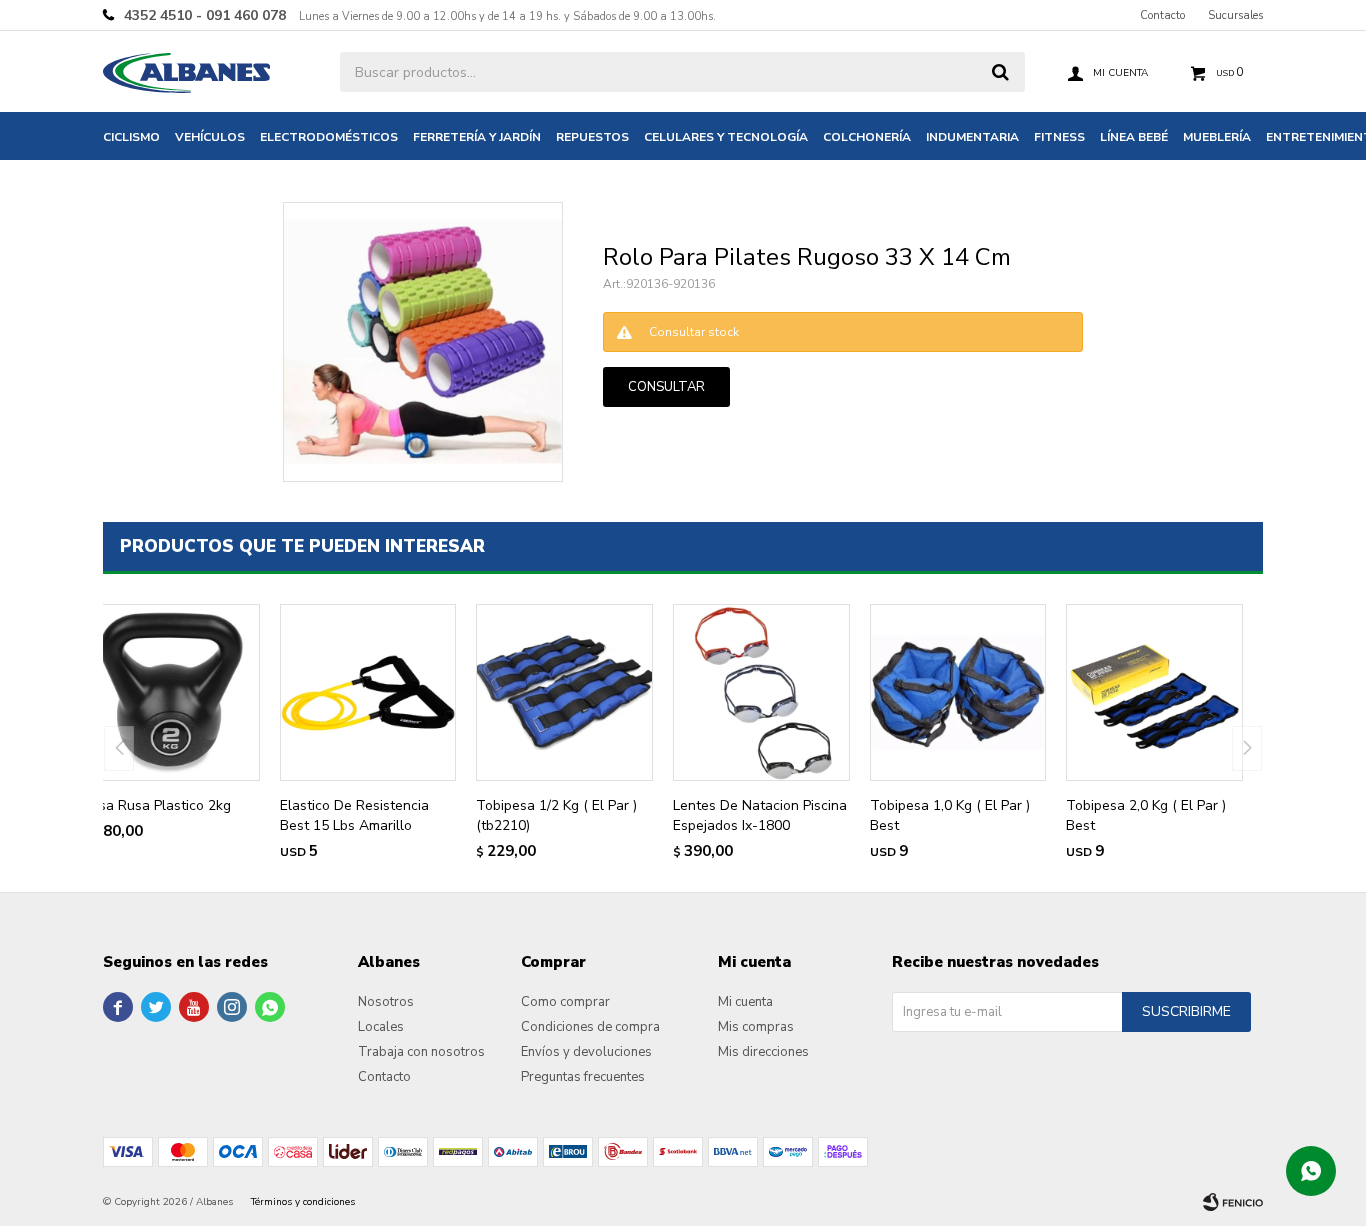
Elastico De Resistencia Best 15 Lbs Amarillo (354, 815)
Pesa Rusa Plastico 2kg (157, 805)
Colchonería (867, 137)
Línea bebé (1134, 137)
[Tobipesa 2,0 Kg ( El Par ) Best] (1154, 692)
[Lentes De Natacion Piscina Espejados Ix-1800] (761, 692)
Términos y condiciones (303, 1202)
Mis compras (756, 1027)
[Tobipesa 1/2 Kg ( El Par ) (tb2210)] (564, 692)
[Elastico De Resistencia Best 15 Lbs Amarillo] (368, 692)
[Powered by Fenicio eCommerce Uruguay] (1233, 1202)
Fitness (1059, 137)
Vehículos (210, 137)
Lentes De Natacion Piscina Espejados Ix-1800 (760, 815)
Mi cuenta (745, 1002)
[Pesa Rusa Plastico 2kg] (171, 692)
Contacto (1162, 15)
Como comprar (565, 1002)
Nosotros (386, 1002)
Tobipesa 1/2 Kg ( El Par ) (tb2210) (556, 815)
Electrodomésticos (329, 137)
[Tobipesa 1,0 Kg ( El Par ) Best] (958, 692)
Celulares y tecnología (726, 137)
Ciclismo (131, 137)
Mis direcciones (763, 1052)
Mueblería (1217, 137)
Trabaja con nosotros (421, 1052)
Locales (381, 1027)
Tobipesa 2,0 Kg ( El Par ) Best (1146, 815)
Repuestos (592, 137)
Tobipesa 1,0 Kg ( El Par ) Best (950, 815)
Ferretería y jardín (477, 137)
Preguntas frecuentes (583, 1077)
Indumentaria (972, 137)
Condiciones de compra (590, 1027)
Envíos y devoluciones (586, 1052)
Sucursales (1235, 15)
